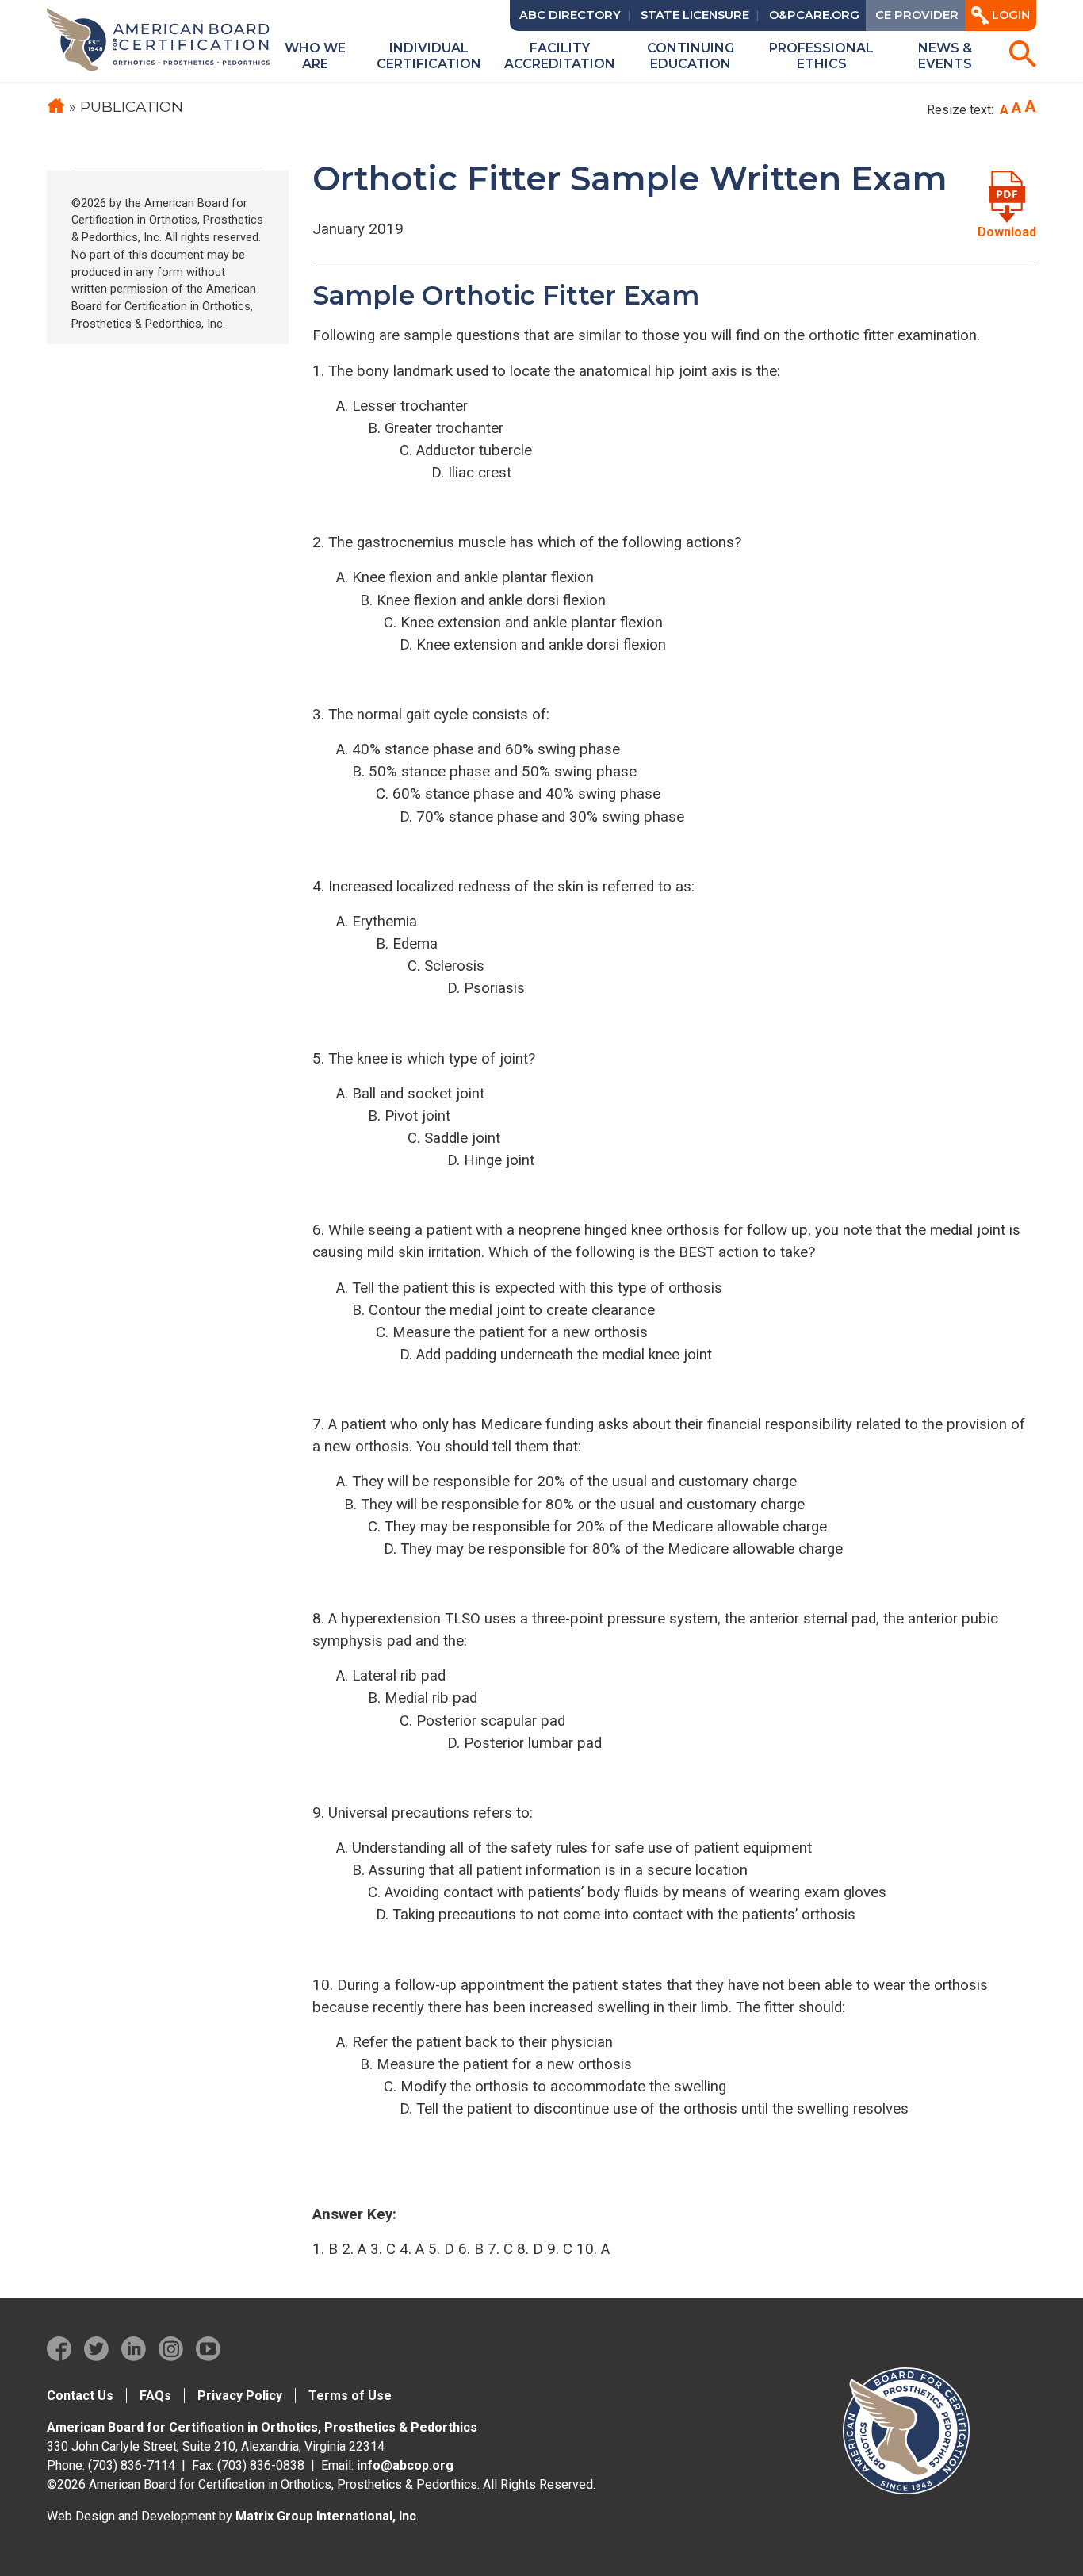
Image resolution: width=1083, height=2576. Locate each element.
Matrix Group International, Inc (326, 2516)
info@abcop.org (405, 2465)
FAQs (155, 2396)
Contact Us (80, 2396)
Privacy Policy (240, 2396)
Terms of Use (350, 2396)
